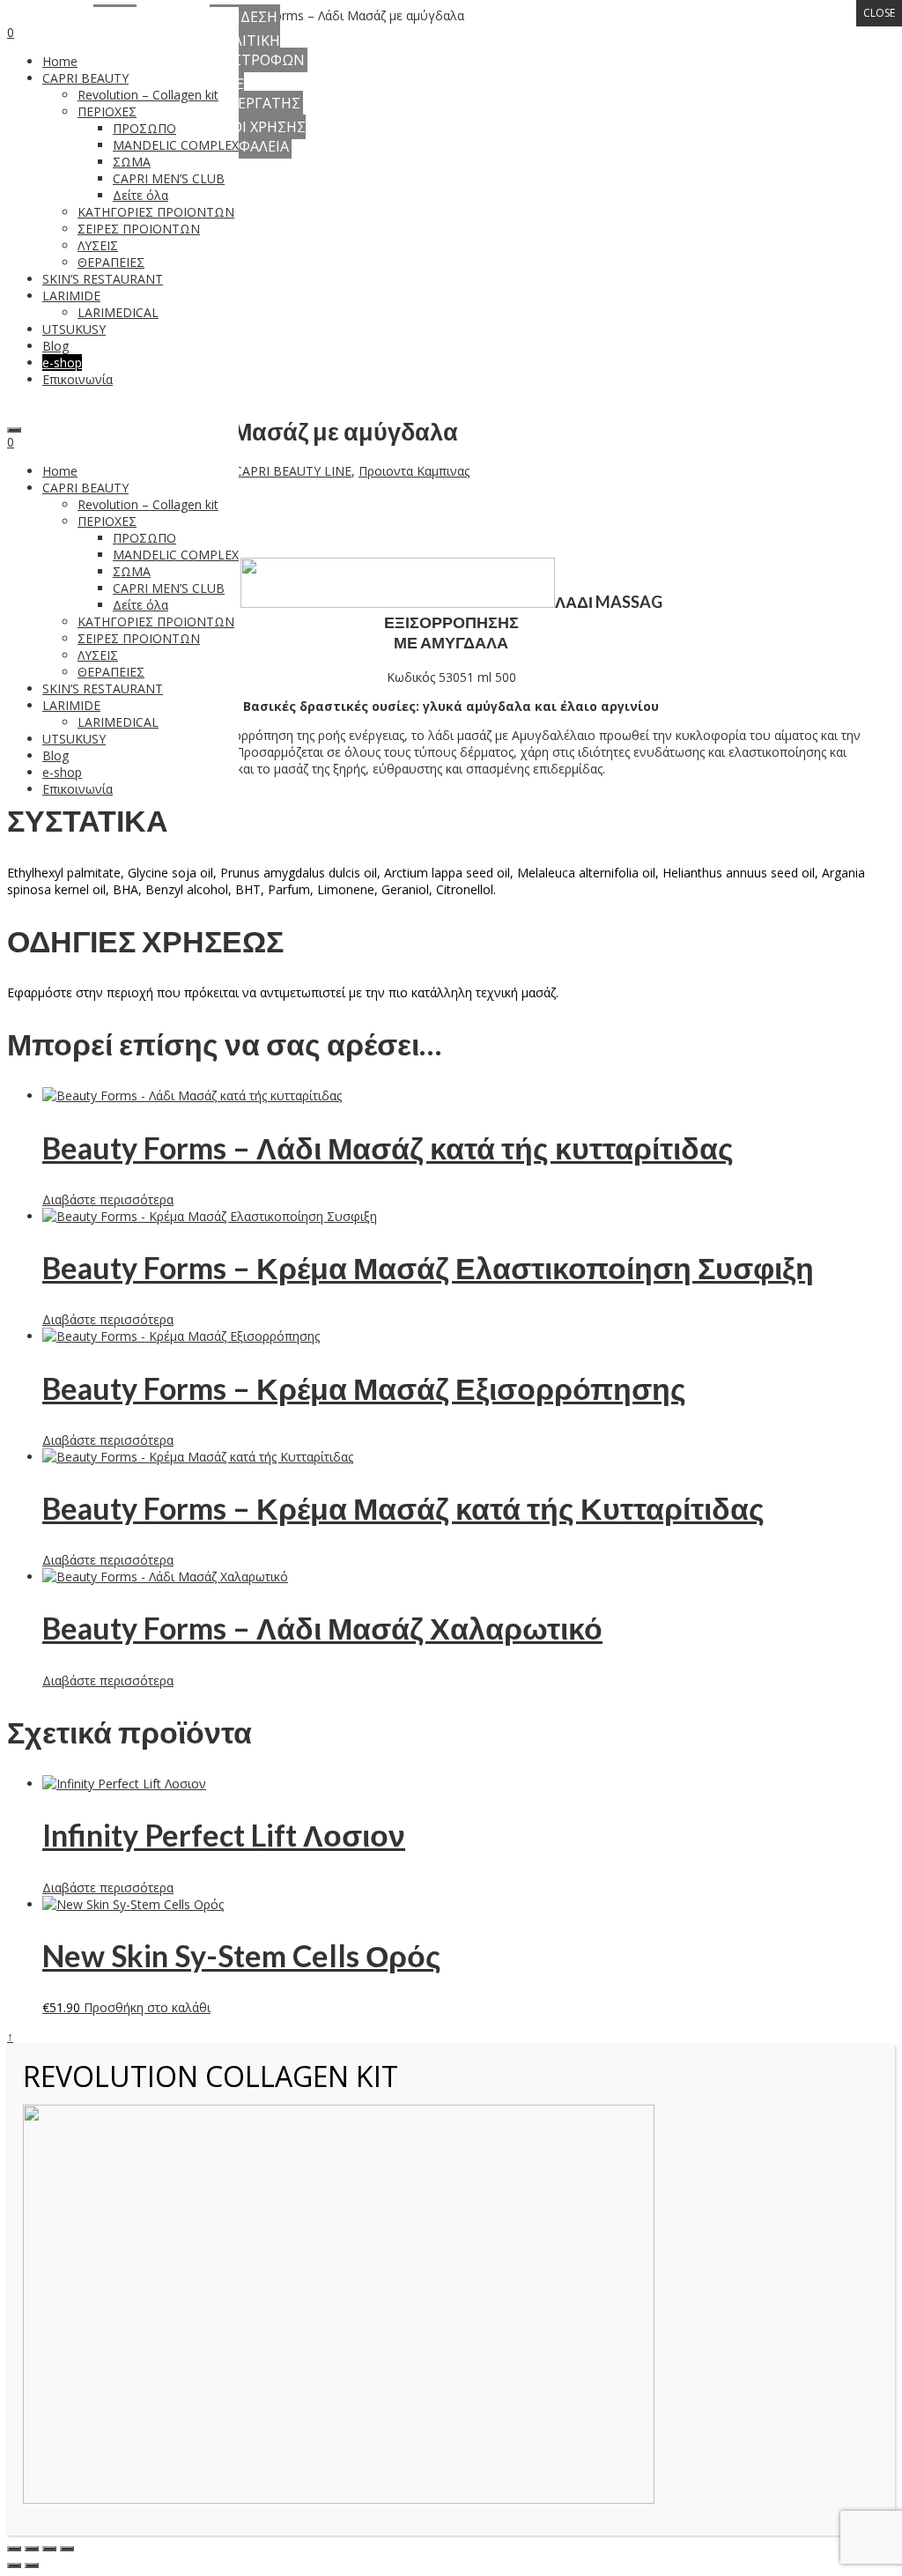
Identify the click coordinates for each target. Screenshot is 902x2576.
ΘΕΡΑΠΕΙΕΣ (111, 672)
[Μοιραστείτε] (49, 2549)
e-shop (62, 772)
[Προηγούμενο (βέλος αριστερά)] (14, 2565)
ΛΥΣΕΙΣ (98, 655)
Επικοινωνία (78, 789)
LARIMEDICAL (118, 722)
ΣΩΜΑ (132, 571)
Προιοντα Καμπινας (414, 471)
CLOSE (879, 13)
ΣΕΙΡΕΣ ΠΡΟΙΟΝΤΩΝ (139, 638)
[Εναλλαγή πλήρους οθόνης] (32, 2549)
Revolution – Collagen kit (148, 504)
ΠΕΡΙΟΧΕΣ (107, 521)
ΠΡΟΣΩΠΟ (144, 538)
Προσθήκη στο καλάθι (147, 2007)
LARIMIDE (71, 705)
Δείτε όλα (140, 605)
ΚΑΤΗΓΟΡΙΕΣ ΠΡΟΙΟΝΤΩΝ (156, 622)
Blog (55, 755)
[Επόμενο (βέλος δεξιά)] (32, 2565)
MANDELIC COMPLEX (176, 555)
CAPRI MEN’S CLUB (169, 588)
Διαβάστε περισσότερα (108, 1199)
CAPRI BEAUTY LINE (293, 471)
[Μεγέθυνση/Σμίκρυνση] (14, 2549)
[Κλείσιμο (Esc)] (67, 2549)
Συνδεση (245, 17)
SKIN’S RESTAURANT (103, 688)
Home (60, 471)
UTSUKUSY (74, 739)
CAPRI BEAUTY (85, 488)
